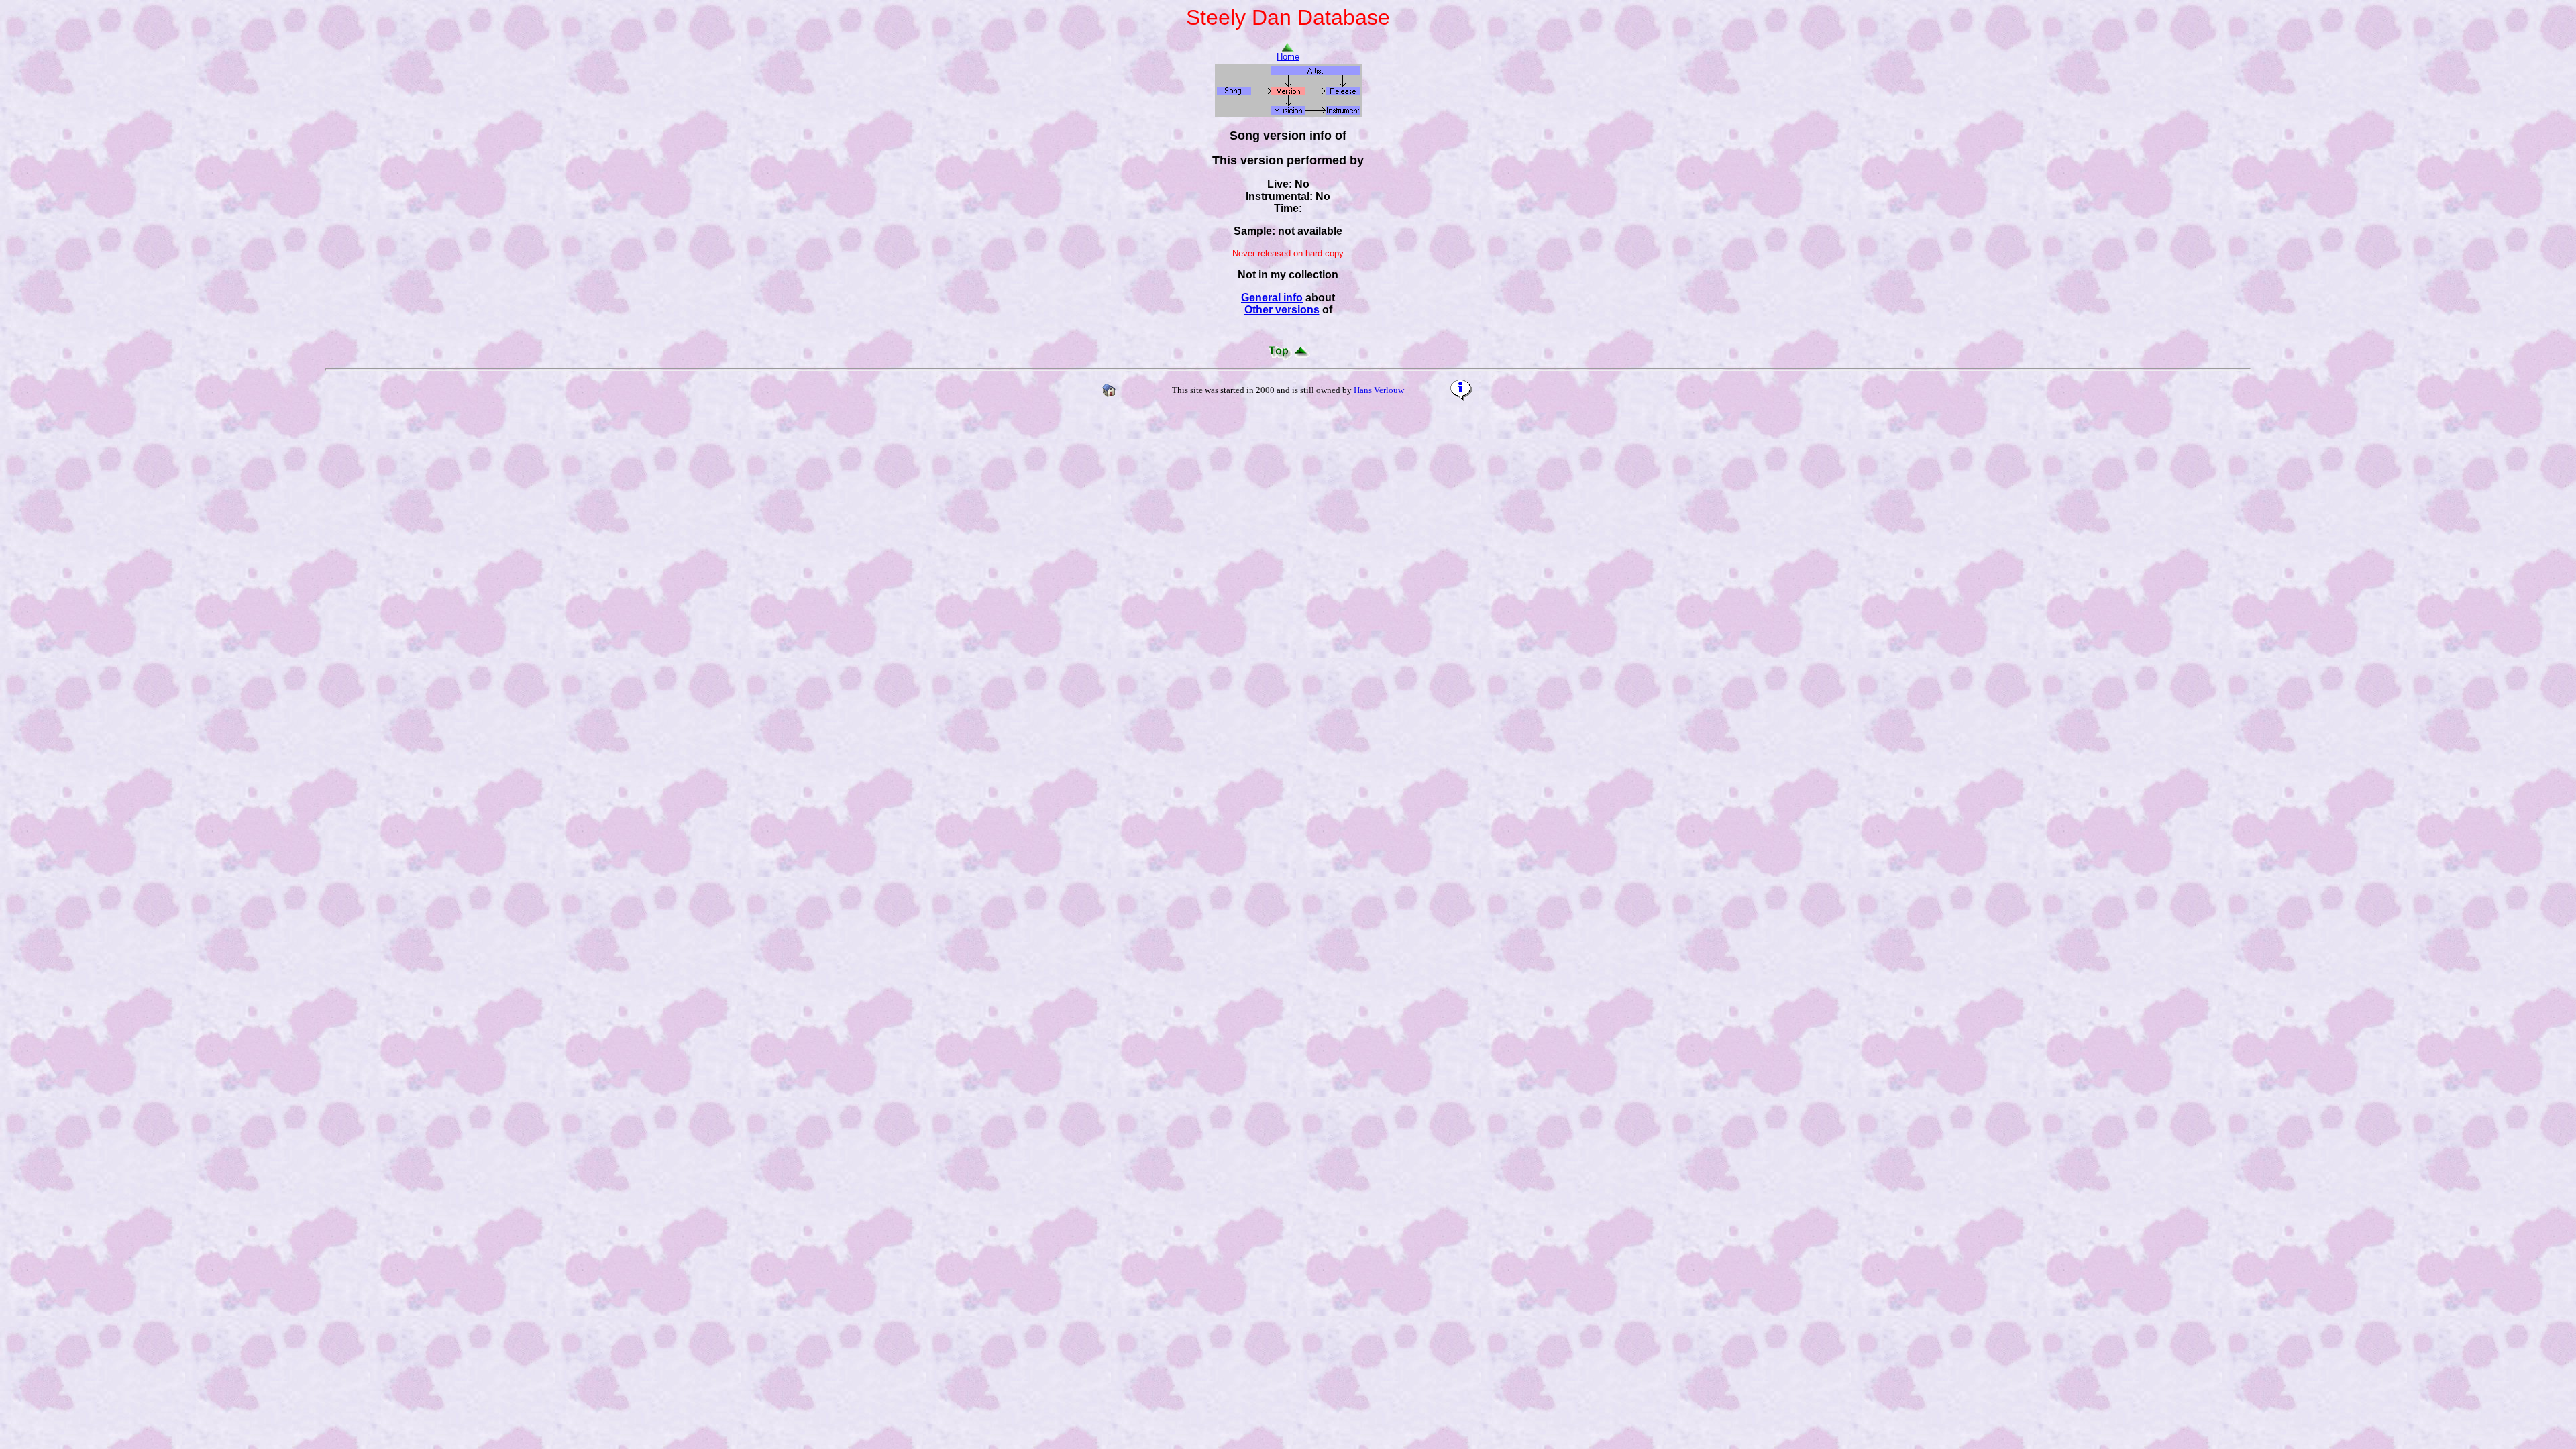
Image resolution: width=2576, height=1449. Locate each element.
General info (1272, 298)
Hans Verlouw (1379, 390)
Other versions (1282, 310)
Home (1288, 57)
